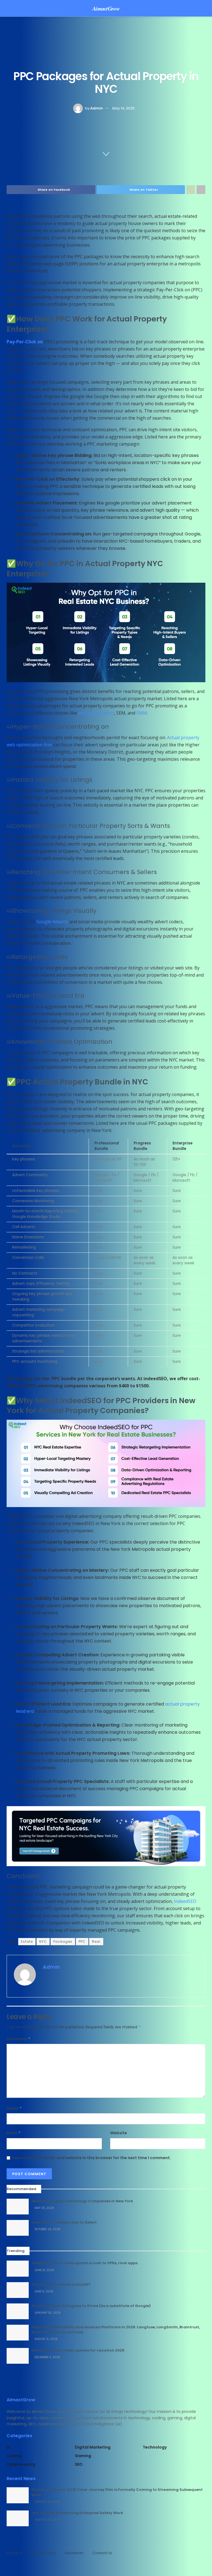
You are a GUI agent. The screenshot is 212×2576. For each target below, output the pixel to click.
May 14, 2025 (124, 108)
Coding (14, 2456)
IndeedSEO (185, 1901)
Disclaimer (74, 2553)
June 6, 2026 (43, 2291)
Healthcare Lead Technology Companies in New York (82, 2201)
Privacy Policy (44, 2553)
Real (96, 1941)
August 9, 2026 (46, 2339)
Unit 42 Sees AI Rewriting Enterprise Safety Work (77, 2513)
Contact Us (102, 2553)
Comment (19, 2039)
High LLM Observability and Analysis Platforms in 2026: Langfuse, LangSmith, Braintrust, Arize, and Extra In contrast (116, 2330)
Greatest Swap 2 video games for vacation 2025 (78, 2350)
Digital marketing (93, 2447)
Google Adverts (52, 922)
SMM (142, 713)
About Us (15, 2553)
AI (9, 2447)
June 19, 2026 (44, 2270)
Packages (63, 1941)
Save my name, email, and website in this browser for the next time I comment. (92, 2158)
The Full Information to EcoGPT (61, 2285)
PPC (82, 1941)
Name (14, 2108)
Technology (155, 2447)
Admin (97, 108)
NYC (43, 1941)
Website (119, 2133)
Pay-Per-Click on (25, 342)
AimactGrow (106, 8)
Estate (27, 1941)
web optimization (96, 713)
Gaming (83, 2456)
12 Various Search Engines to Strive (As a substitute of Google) (91, 2306)
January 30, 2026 (47, 2313)
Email (14, 2133)
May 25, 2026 (44, 2208)
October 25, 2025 (47, 2229)
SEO (79, 2464)
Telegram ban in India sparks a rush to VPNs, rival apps (84, 2263)
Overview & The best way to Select (64, 2222)
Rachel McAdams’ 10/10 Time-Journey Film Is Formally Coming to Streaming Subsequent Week (117, 2492)
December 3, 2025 (47, 2357)
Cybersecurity (21, 2464)
